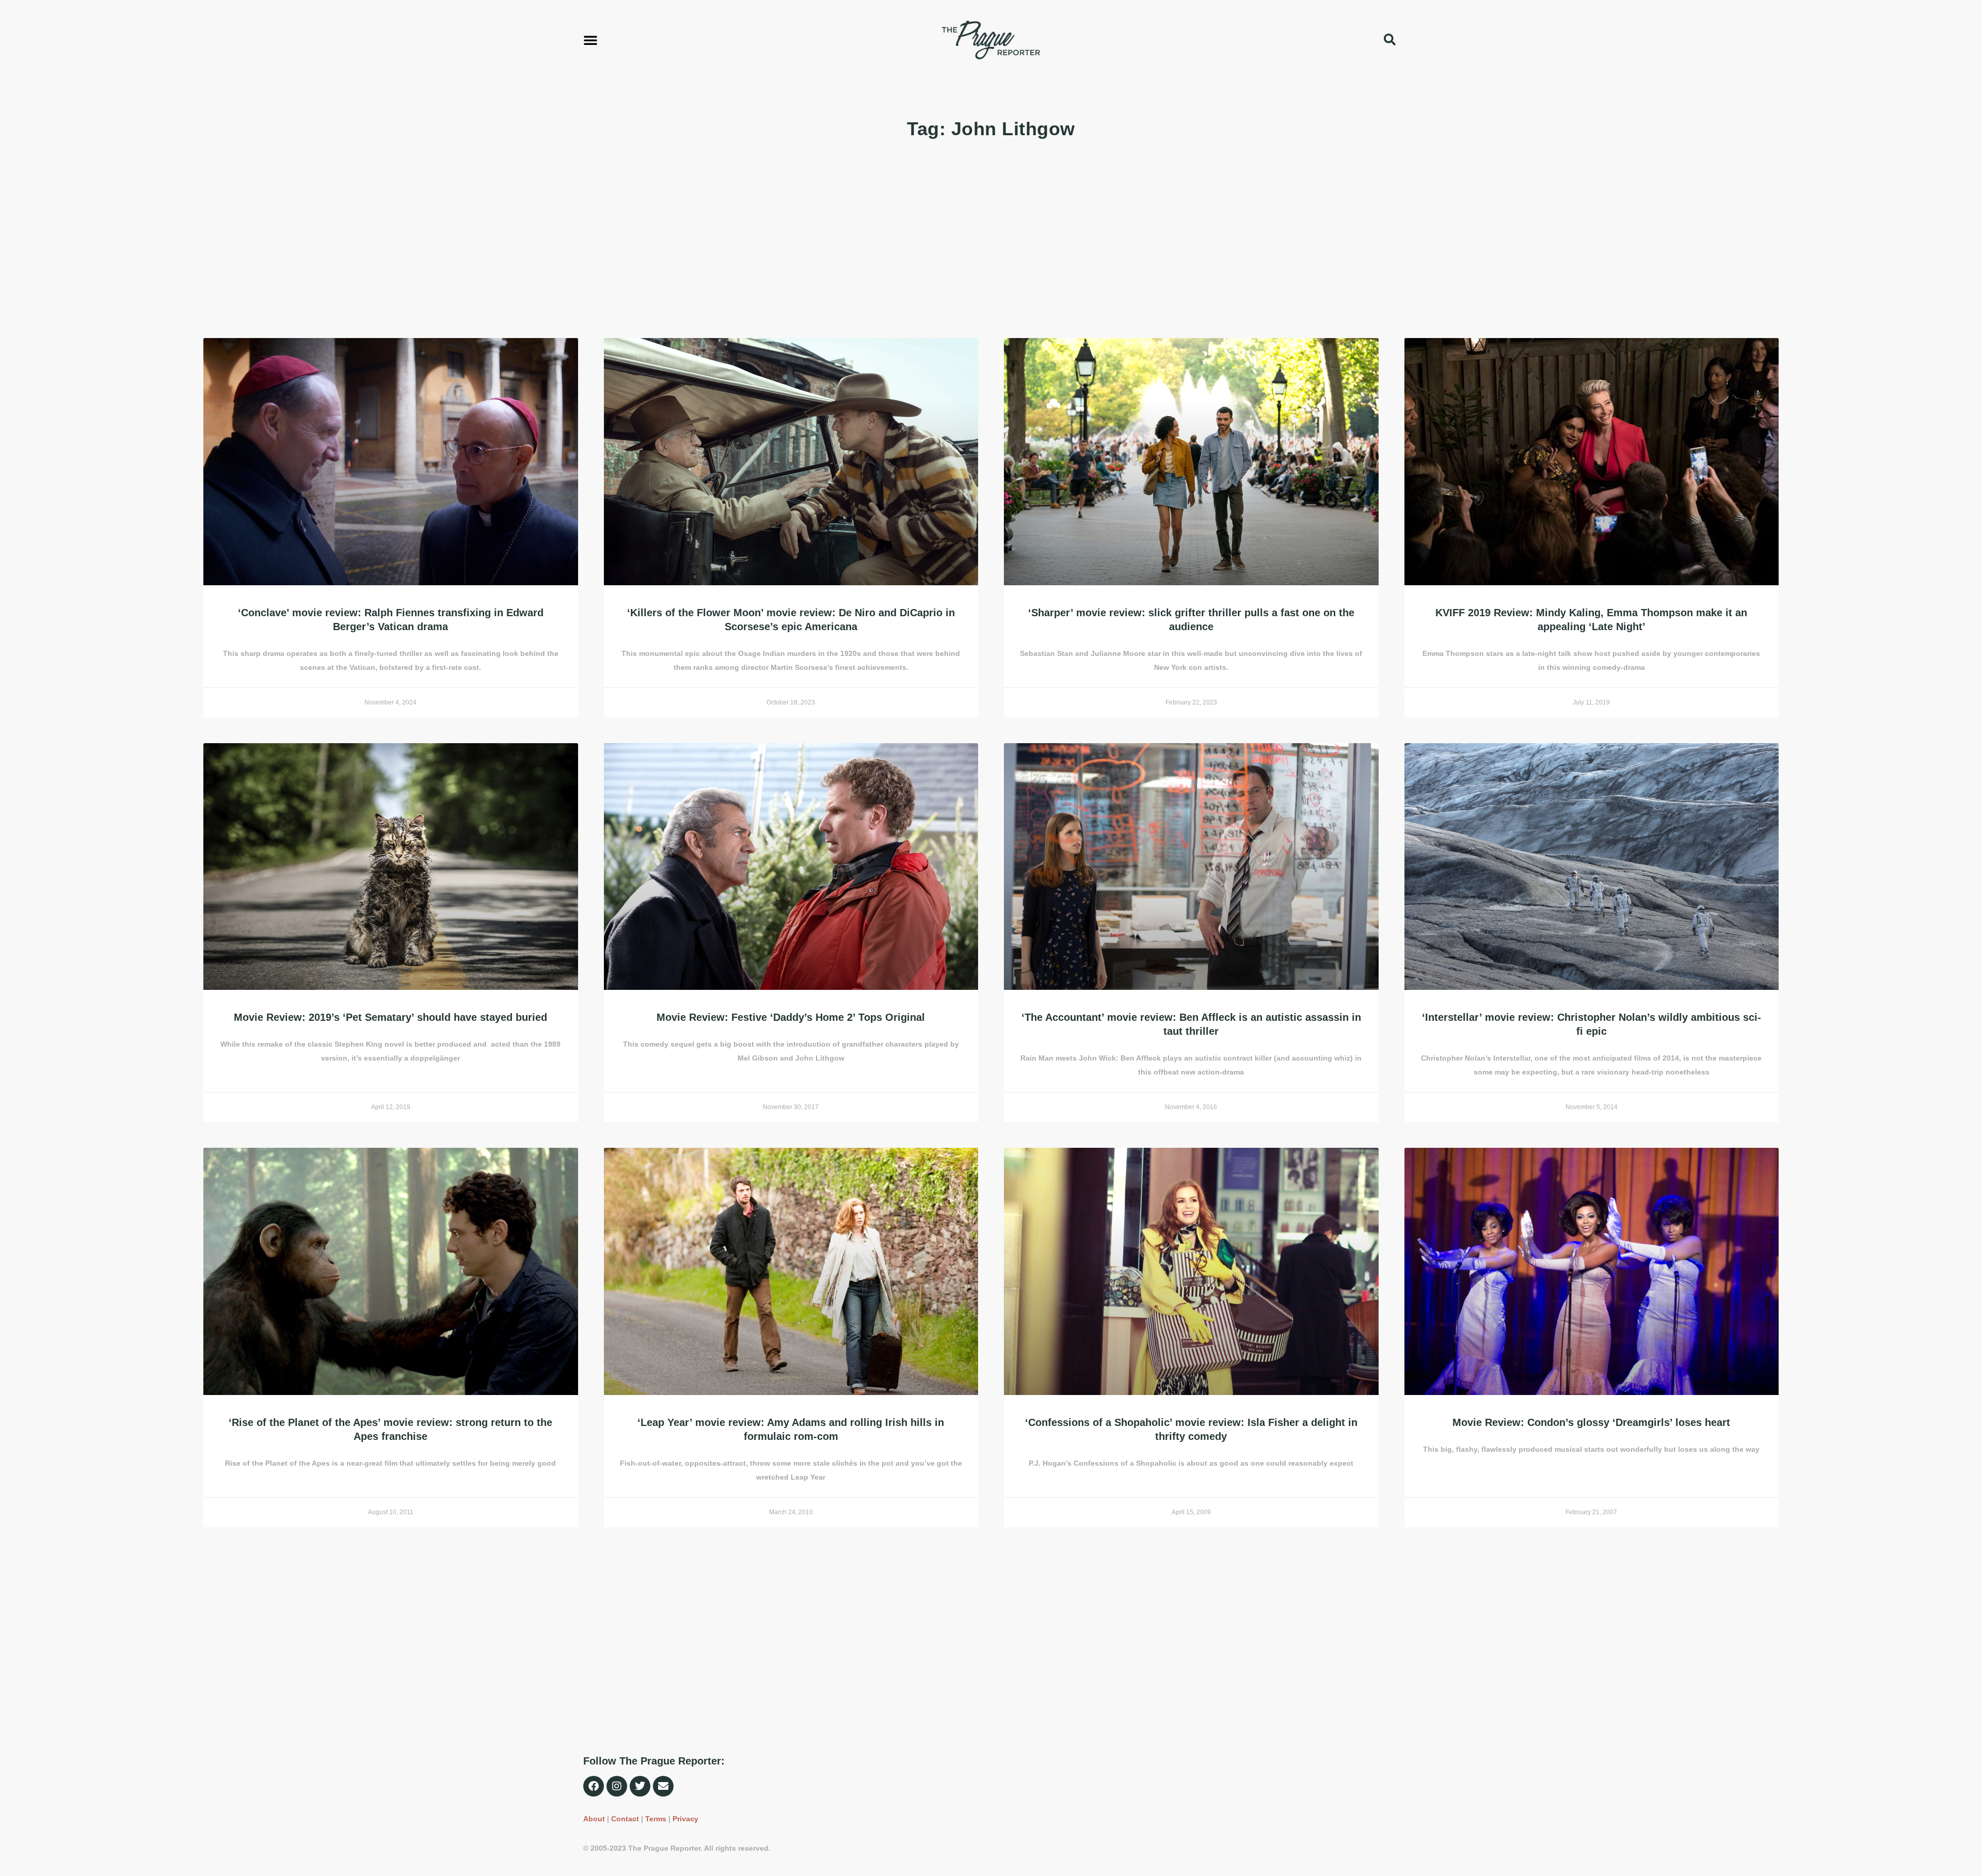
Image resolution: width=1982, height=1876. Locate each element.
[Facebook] (594, 1786)
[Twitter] (640, 1786)
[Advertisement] (513, 240)
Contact (625, 1819)
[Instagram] (617, 1786)
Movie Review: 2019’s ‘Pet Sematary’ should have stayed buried (390, 1017)
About (594, 1819)
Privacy (685, 1819)
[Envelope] (663, 1786)
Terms (656, 1819)
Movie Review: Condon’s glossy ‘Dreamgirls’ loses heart (1591, 1422)
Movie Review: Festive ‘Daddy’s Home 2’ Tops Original (791, 1017)
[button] (590, 40)
